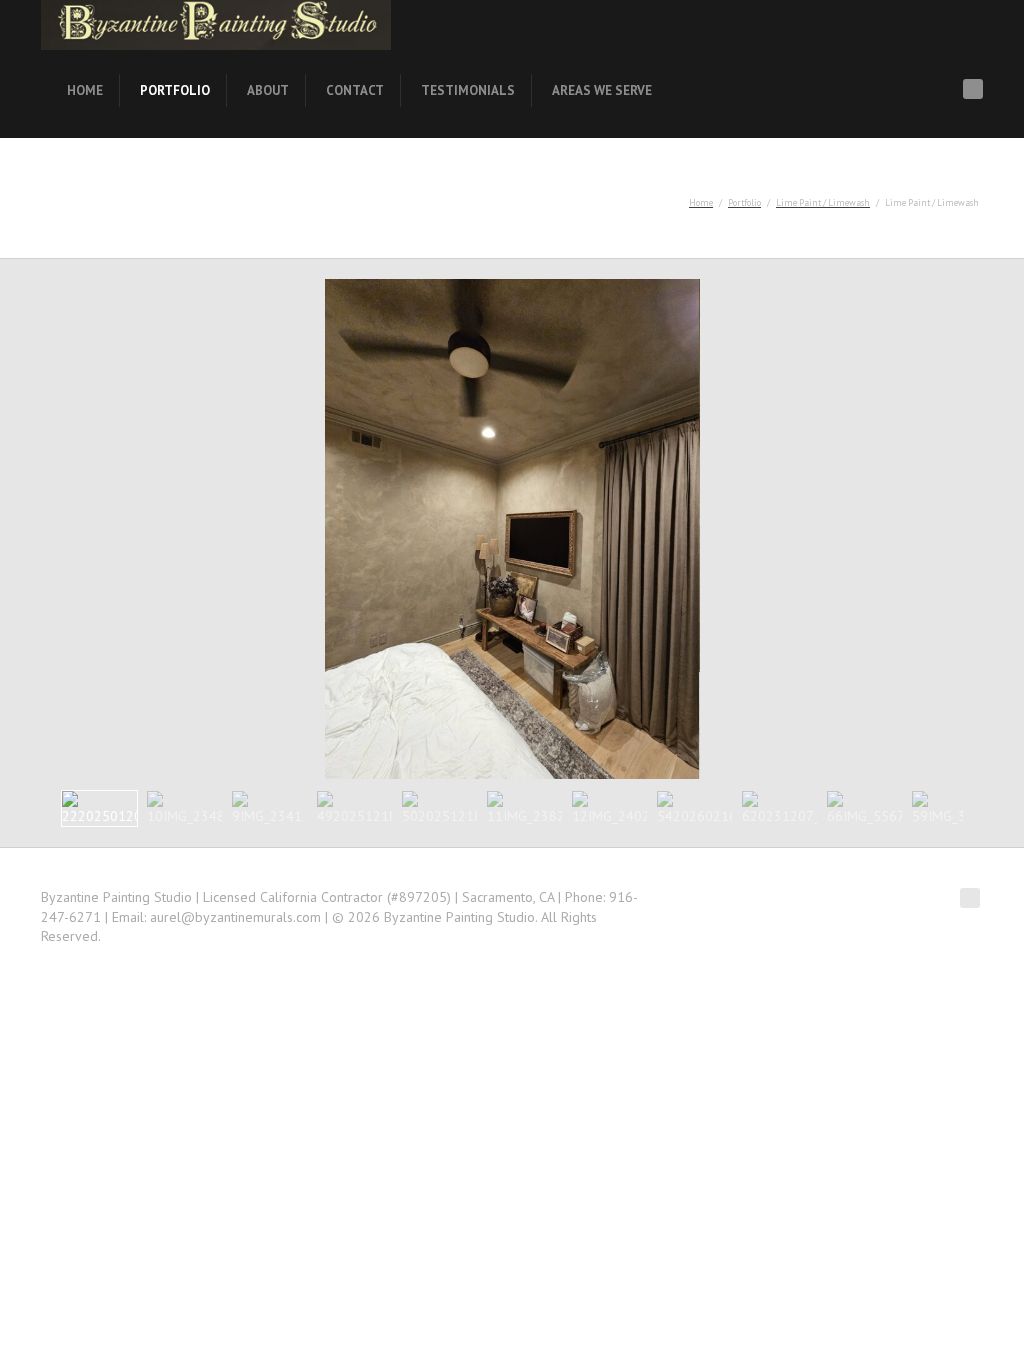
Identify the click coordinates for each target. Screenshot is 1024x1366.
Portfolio (175, 90)
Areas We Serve (602, 90)
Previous (18, 528)
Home (85, 90)
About (268, 90)
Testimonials (468, 90)
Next (1006, 528)
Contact (355, 90)
